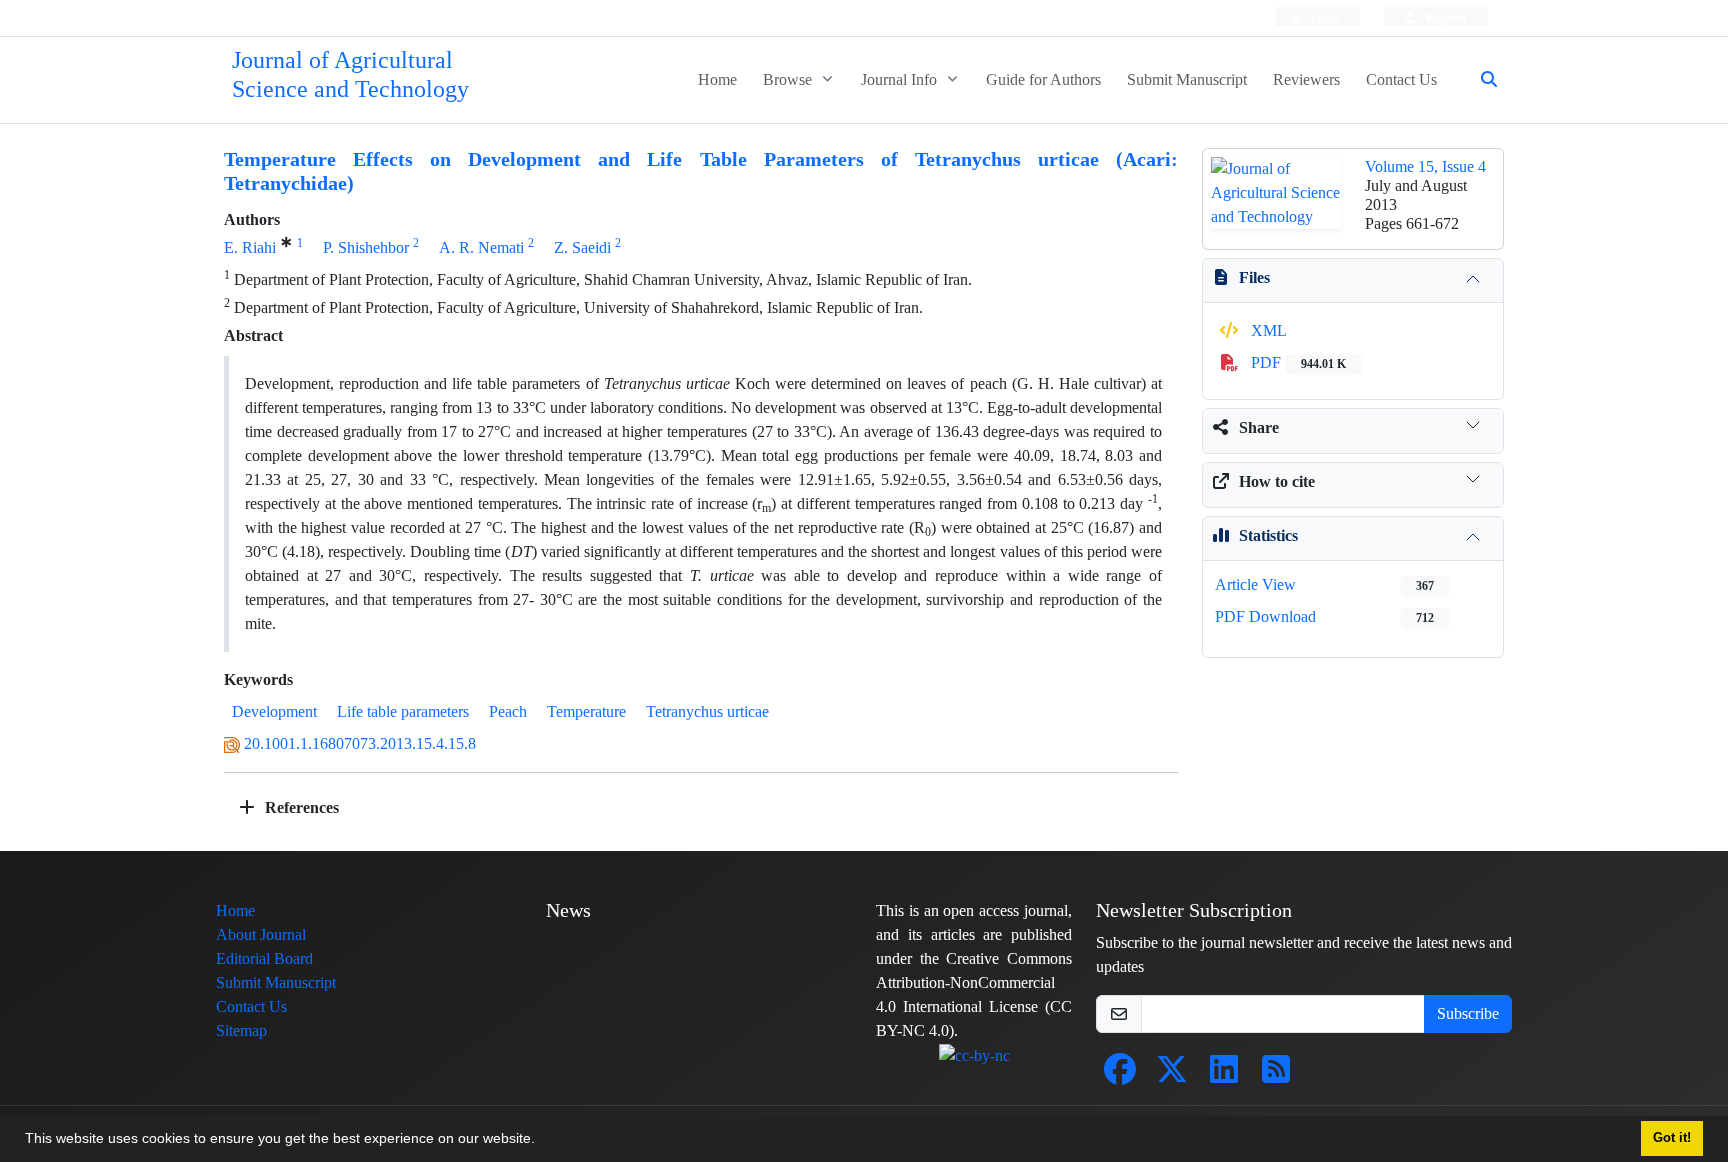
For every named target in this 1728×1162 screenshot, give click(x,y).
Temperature (586, 711)
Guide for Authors (1043, 79)
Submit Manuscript (1187, 79)
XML (1267, 330)
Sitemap (241, 1030)
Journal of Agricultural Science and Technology (350, 75)
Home (717, 79)
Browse (789, 79)
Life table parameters (403, 711)
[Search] (1481, 80)
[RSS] (1276, 1075)
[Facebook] (1120, 1075)
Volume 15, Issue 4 (1425, 166)
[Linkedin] (1224, 1075)
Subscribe (1468, 1013)
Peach (508, 711)
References (300, 807)
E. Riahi (250, 247)
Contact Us (1401, 79)
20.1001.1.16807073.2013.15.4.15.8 (360, 743)
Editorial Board (264, 958)
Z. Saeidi (582, 247)
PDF (1296, 362)
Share (1259, 427)
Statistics (1268, 535)
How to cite (1277, 481)
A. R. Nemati (481, 247)
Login (1323, 17)
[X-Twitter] (1172, 1075)
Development (274, 711)
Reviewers (1306, 79)
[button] (542, 1141)
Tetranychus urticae (707, 711)
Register (1445, 17)
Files (1254, 277)
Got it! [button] (1672, 1138)
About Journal (261, 934)
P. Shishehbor (366, 247)
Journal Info (901, 79)
